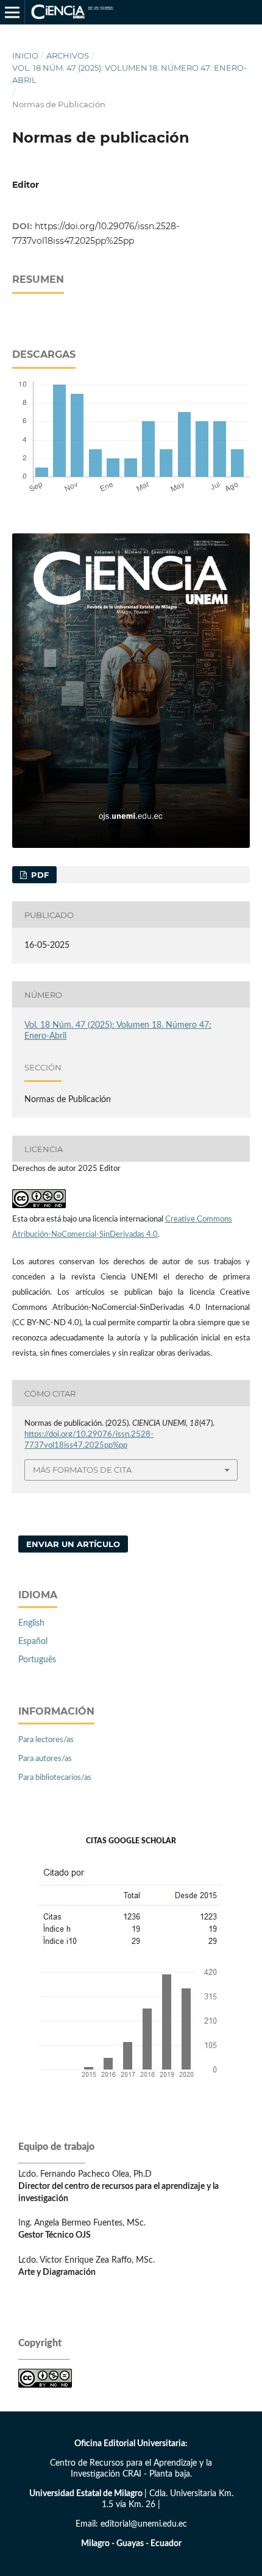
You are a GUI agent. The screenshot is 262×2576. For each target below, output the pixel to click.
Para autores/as (45, 1759)
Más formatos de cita (82, 1470)
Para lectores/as (46, 1740)
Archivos (68, 55)
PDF (39, 875)
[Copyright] (45, 2385)
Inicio (25, 55)
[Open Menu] (12, 12)
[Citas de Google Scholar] (131, 2088)
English (31, 1623)
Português (37, 1660)
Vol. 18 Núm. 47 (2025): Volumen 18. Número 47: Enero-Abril (129, 74)
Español (33, 1642)
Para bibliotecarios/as (55, 1778)
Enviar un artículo (73, 1544)
